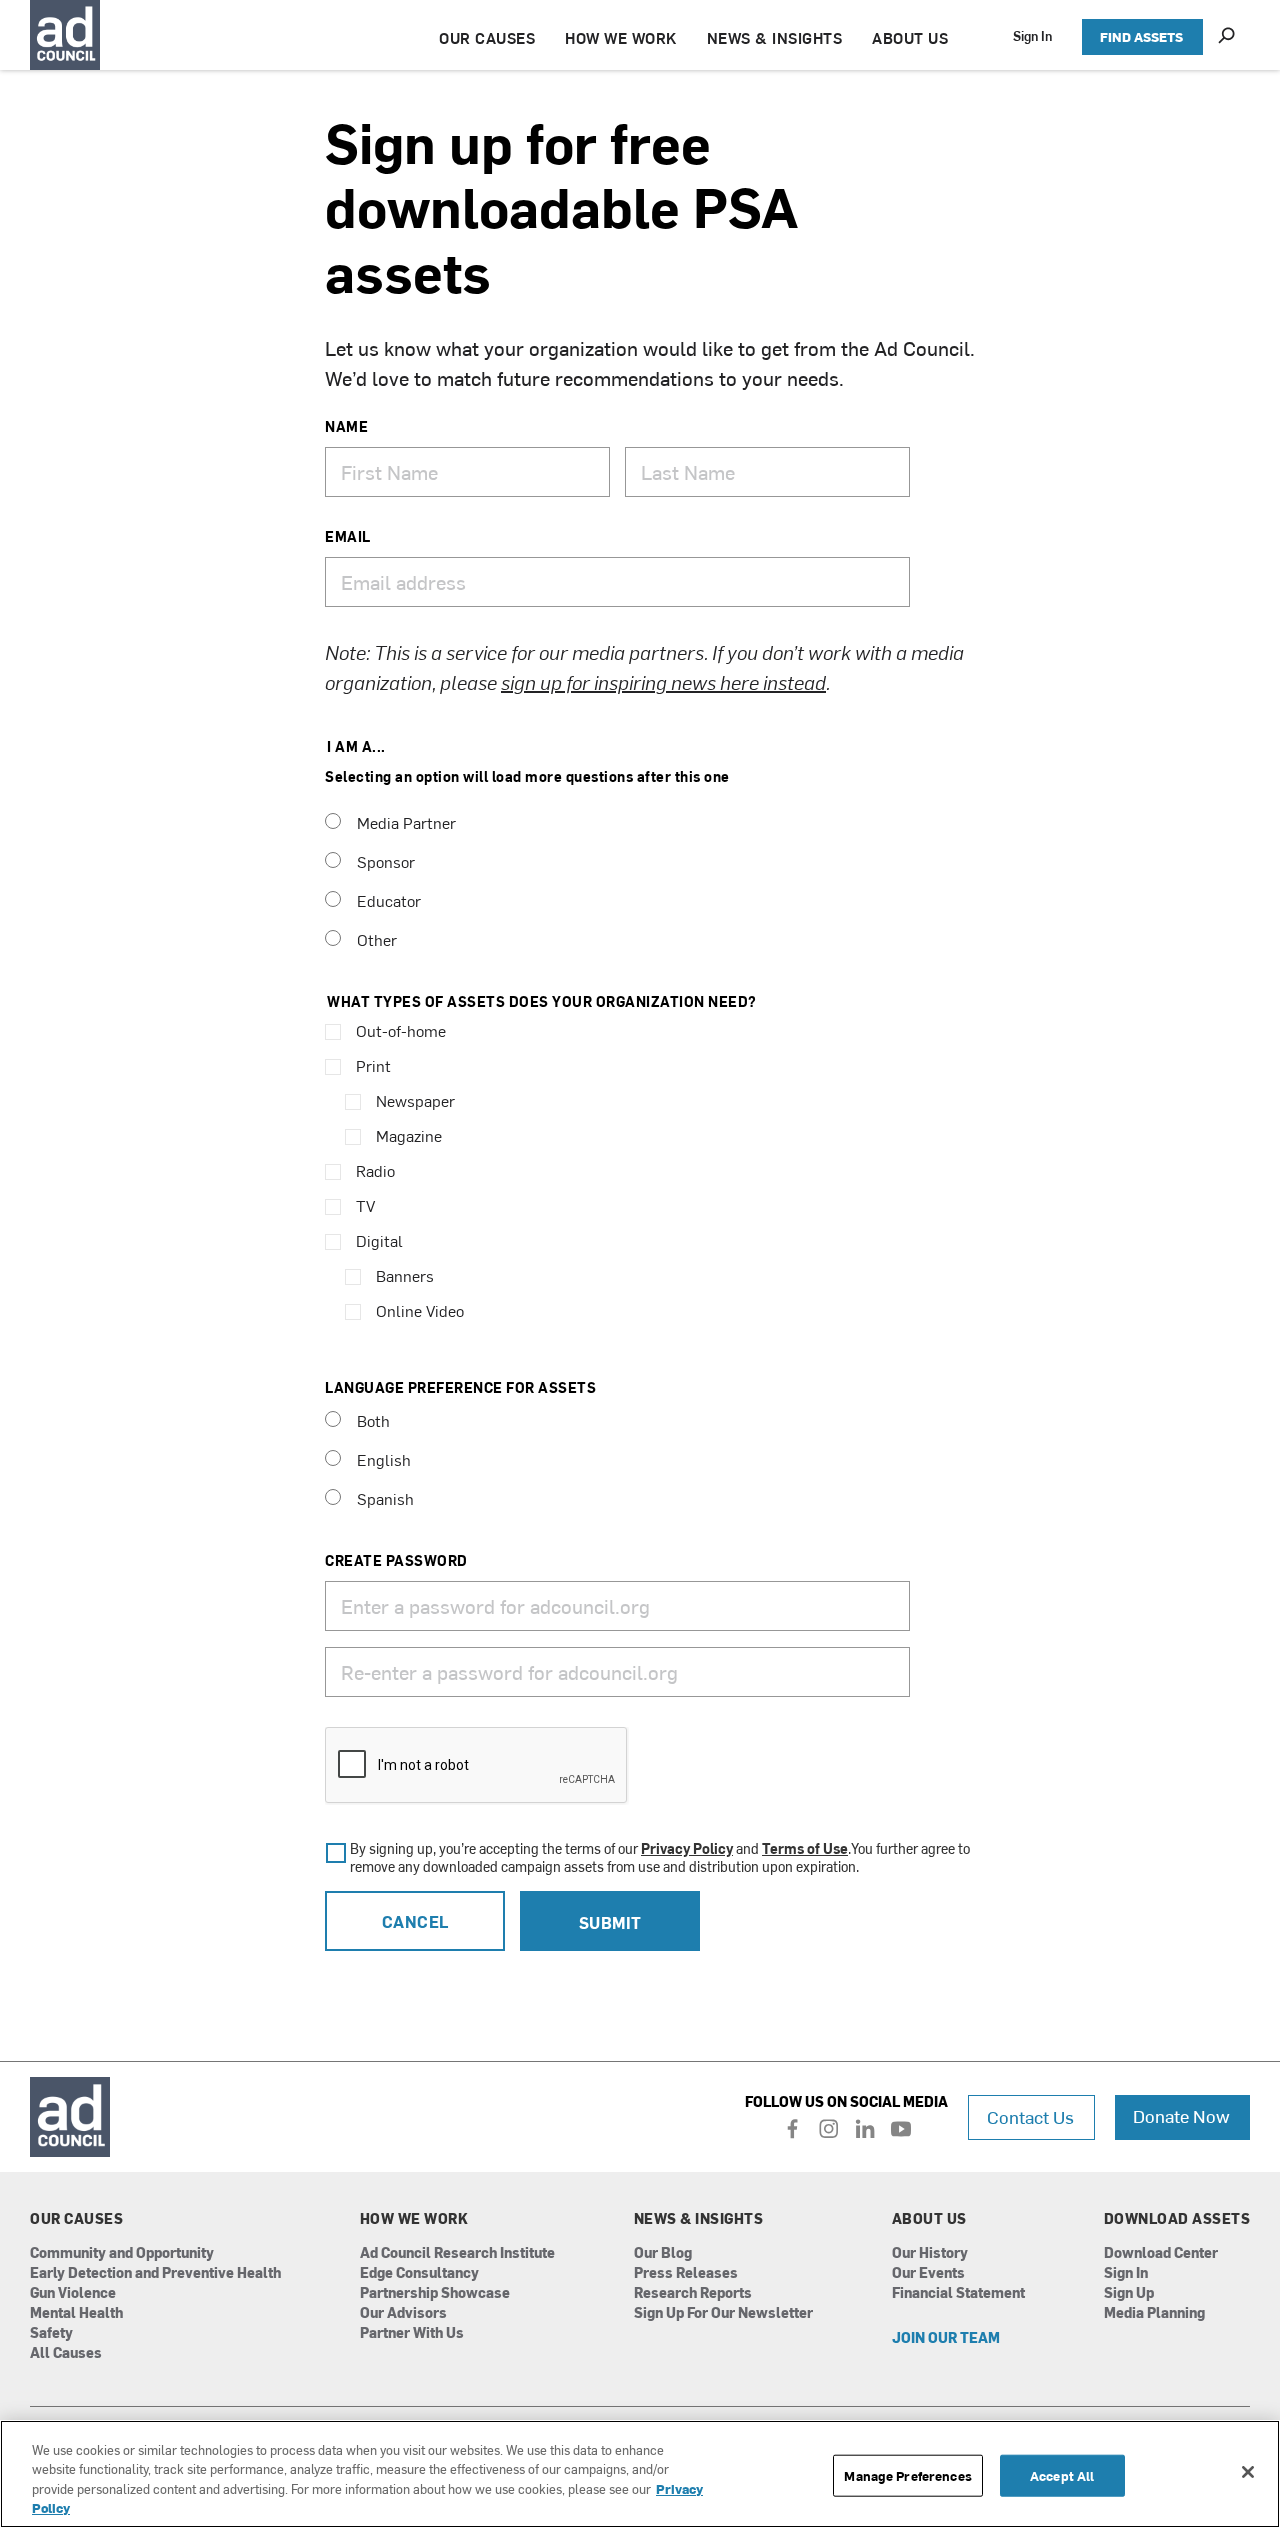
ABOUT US (910, 37)
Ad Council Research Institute (457, 2253)
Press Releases (686, 2273)
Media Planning (1154, 2313)
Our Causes (76, 2219)
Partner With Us (412, 2333)
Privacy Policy (687, 1848)
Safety (51, 2333)
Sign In (1032, 35)
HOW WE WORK (621, 37)
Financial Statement (958, 2293)
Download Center (1161, 2253)
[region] (640, 2474)
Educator (389, 900)
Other (377, 939)
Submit (610, 1922)
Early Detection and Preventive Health (155, 2273)
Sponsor (386, 861)
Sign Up (1129, 2293)
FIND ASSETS (1141, 36)
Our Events (928, 2273)
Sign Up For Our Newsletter (723, 2313)
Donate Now (1181, 2115)
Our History (930, 2253)
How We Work (414, 2219)
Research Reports (693, 2293)
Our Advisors (403, 2313)
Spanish (385, 1498)
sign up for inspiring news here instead (663, 681)
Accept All (1062, 2475)
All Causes (66, 2353)
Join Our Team (946, 2338)
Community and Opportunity (122, 2253)
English (384, 1459)
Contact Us (1030, 2116)
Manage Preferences (907, 2475)
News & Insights (699, 2219)
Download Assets (1177, 2219)
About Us (929, 2219)
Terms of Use (805, 1848)
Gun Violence (73, 2293)
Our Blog (663, 2253)
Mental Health (76, 2313)
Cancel (415, 1921)
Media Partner (406, 822)
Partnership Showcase (435, 2293)
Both (373, 1420)
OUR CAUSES (487, 37)
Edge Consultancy (419, 2273)
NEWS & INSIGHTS (775, 37)
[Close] (1248, 2472)
